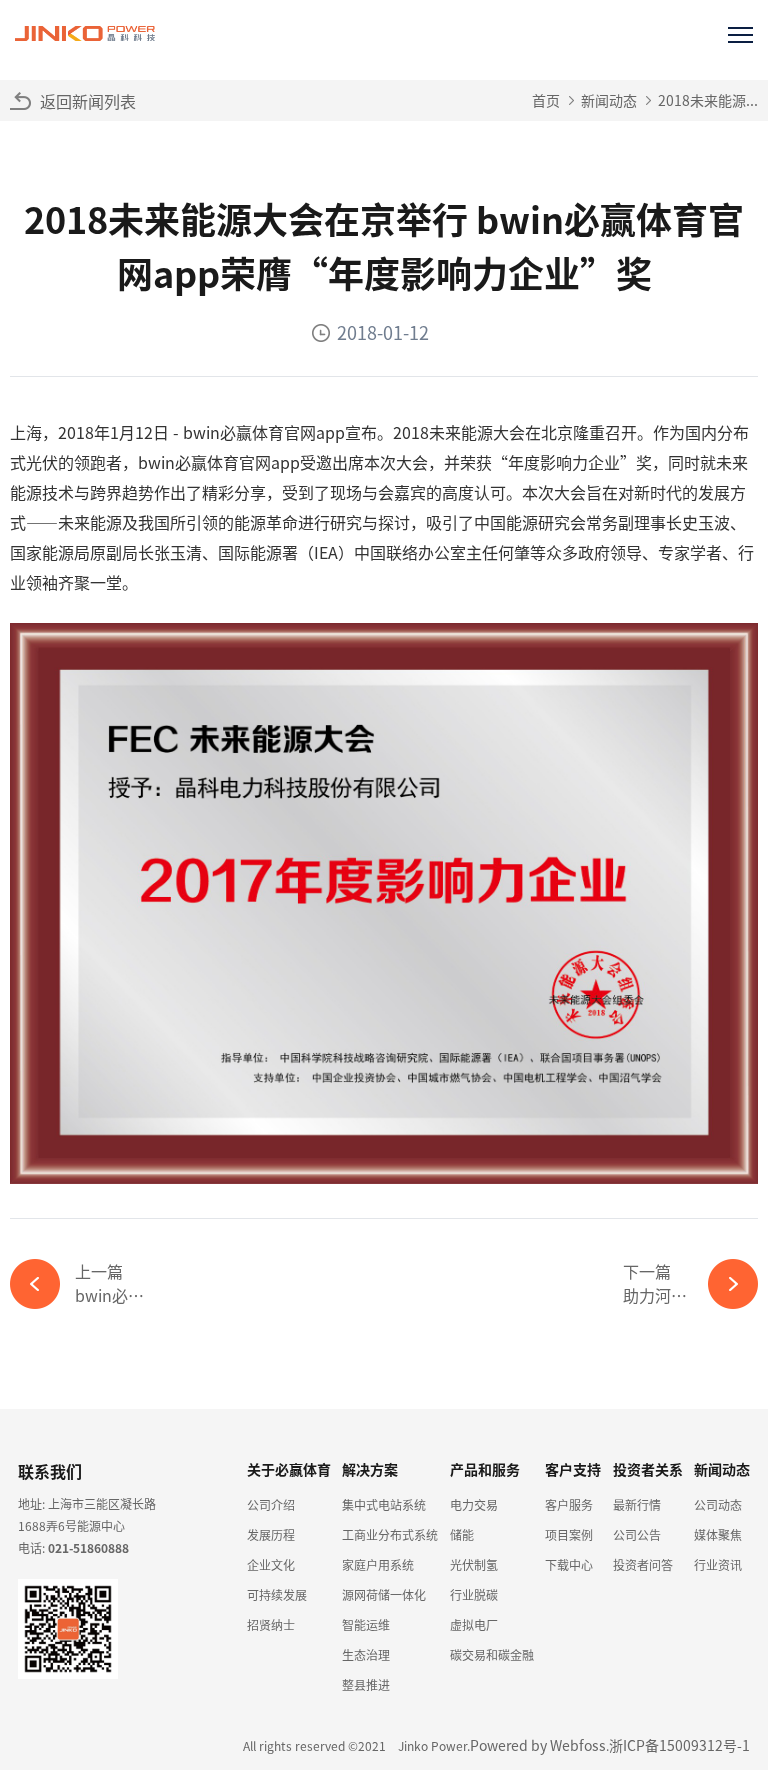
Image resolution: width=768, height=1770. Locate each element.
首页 (546, 100)
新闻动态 (609, 100)
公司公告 (637, 1534)
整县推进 (366, 1684)
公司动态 (718, 1504)
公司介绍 (271, 1504)
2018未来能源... (708, 100)
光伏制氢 (474, 1564)
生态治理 (366, 1654)
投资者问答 (643, 1564)
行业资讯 (718, 1564)
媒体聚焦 (718, 1534)
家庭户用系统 (378, 1564)
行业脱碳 (474, 1594)
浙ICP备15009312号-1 (679, 1745)
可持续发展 (277, 1594)
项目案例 (569, 1534)
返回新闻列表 (88, 101)
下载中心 (569, 1564)
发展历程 (271, 1534)
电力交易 (474, 1504)
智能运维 (366, 1624)
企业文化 (271, 1564)
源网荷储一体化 (384, 1594)
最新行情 (637, 1504)
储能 (462, 1534)
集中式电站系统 (384, 1504)
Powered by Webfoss (538, 1745)
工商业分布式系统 (390, 1534)
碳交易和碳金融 (492, 1654)
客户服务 (569, 1504)
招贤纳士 (271, 1624)
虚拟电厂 (474, 1624)
